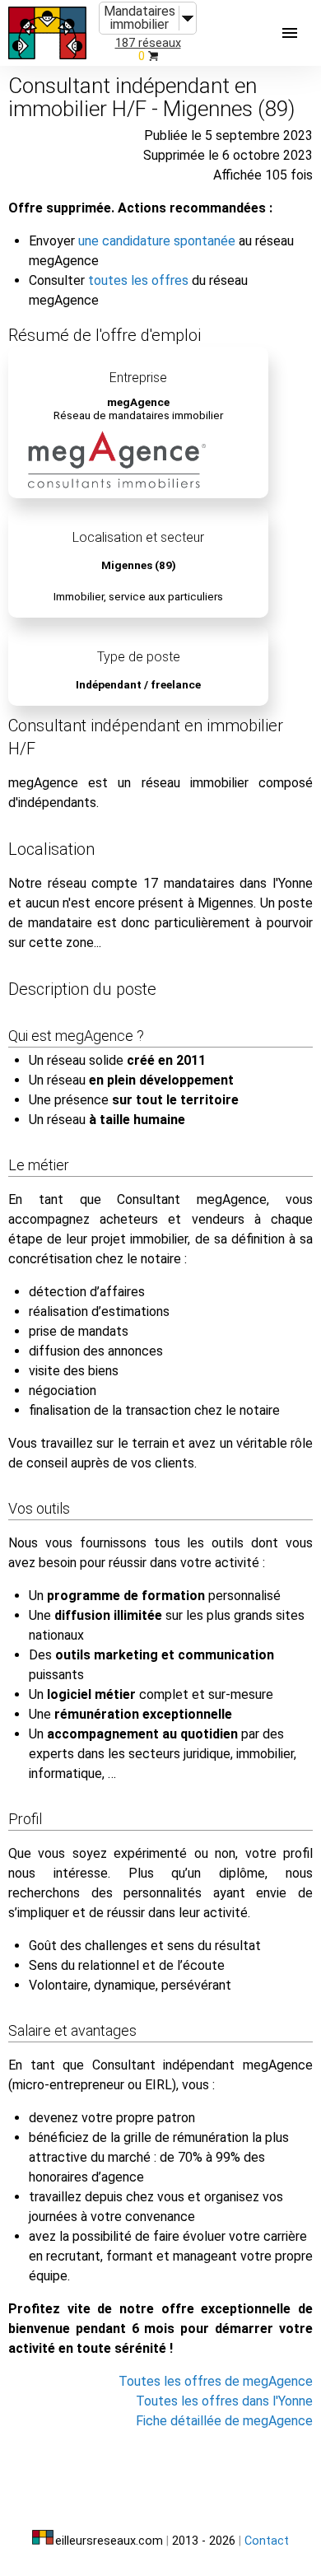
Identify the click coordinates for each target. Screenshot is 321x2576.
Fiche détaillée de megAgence (224, 2421)
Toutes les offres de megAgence (216, 2381)
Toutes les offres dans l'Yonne (224, 2401)
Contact (267, 2541)
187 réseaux (148, 43)
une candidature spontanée (157, 241)
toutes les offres (138, 280)
